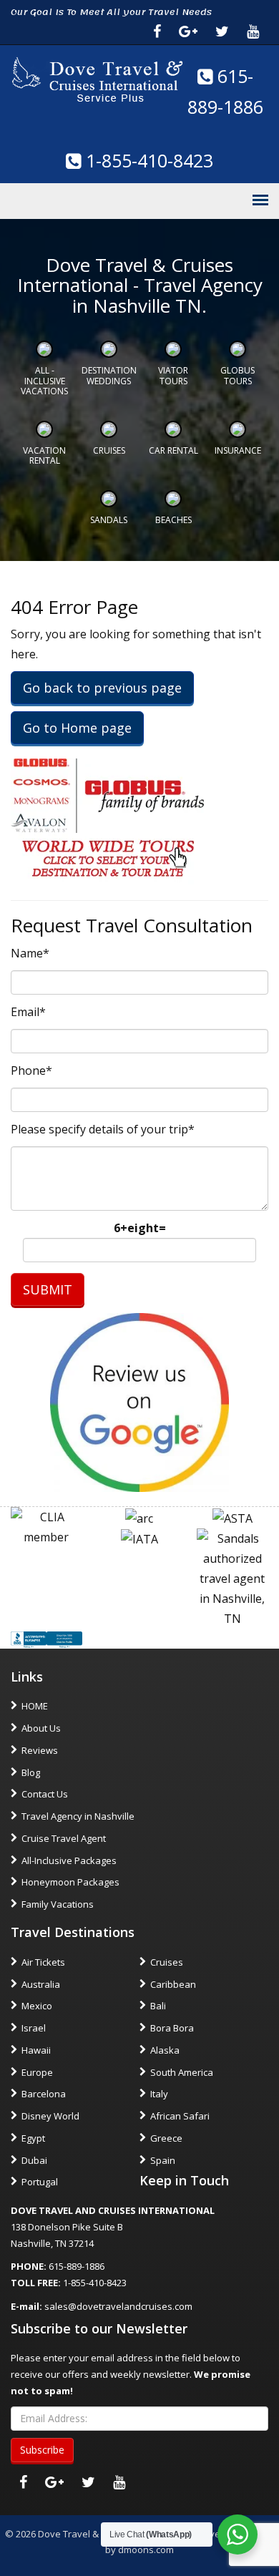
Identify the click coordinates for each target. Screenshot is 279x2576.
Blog (31, 1772)
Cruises (109, 450)
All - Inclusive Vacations (44, 381)
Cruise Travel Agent (64, 1838)
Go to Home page (77, 728)
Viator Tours (173, 375)
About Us (41, 1728)
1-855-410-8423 (147, 160)
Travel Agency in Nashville (78, 1816)
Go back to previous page (102, 688)
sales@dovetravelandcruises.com (118, 2306)
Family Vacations (58, 1904)
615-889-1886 (77, 2266)
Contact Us (45, 1794)
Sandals (109, 520)
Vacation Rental (44, 455)
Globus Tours (238, 375)
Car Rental (173, 450)
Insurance (238, 450)
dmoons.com (146, 2550)
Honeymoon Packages (70, 1882)
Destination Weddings (109, 375)
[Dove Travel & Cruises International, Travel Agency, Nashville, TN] (46, 1639)
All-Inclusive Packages (69, 1860)
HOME (35, 1706)
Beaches (173, 520)
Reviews (40, 1750)
